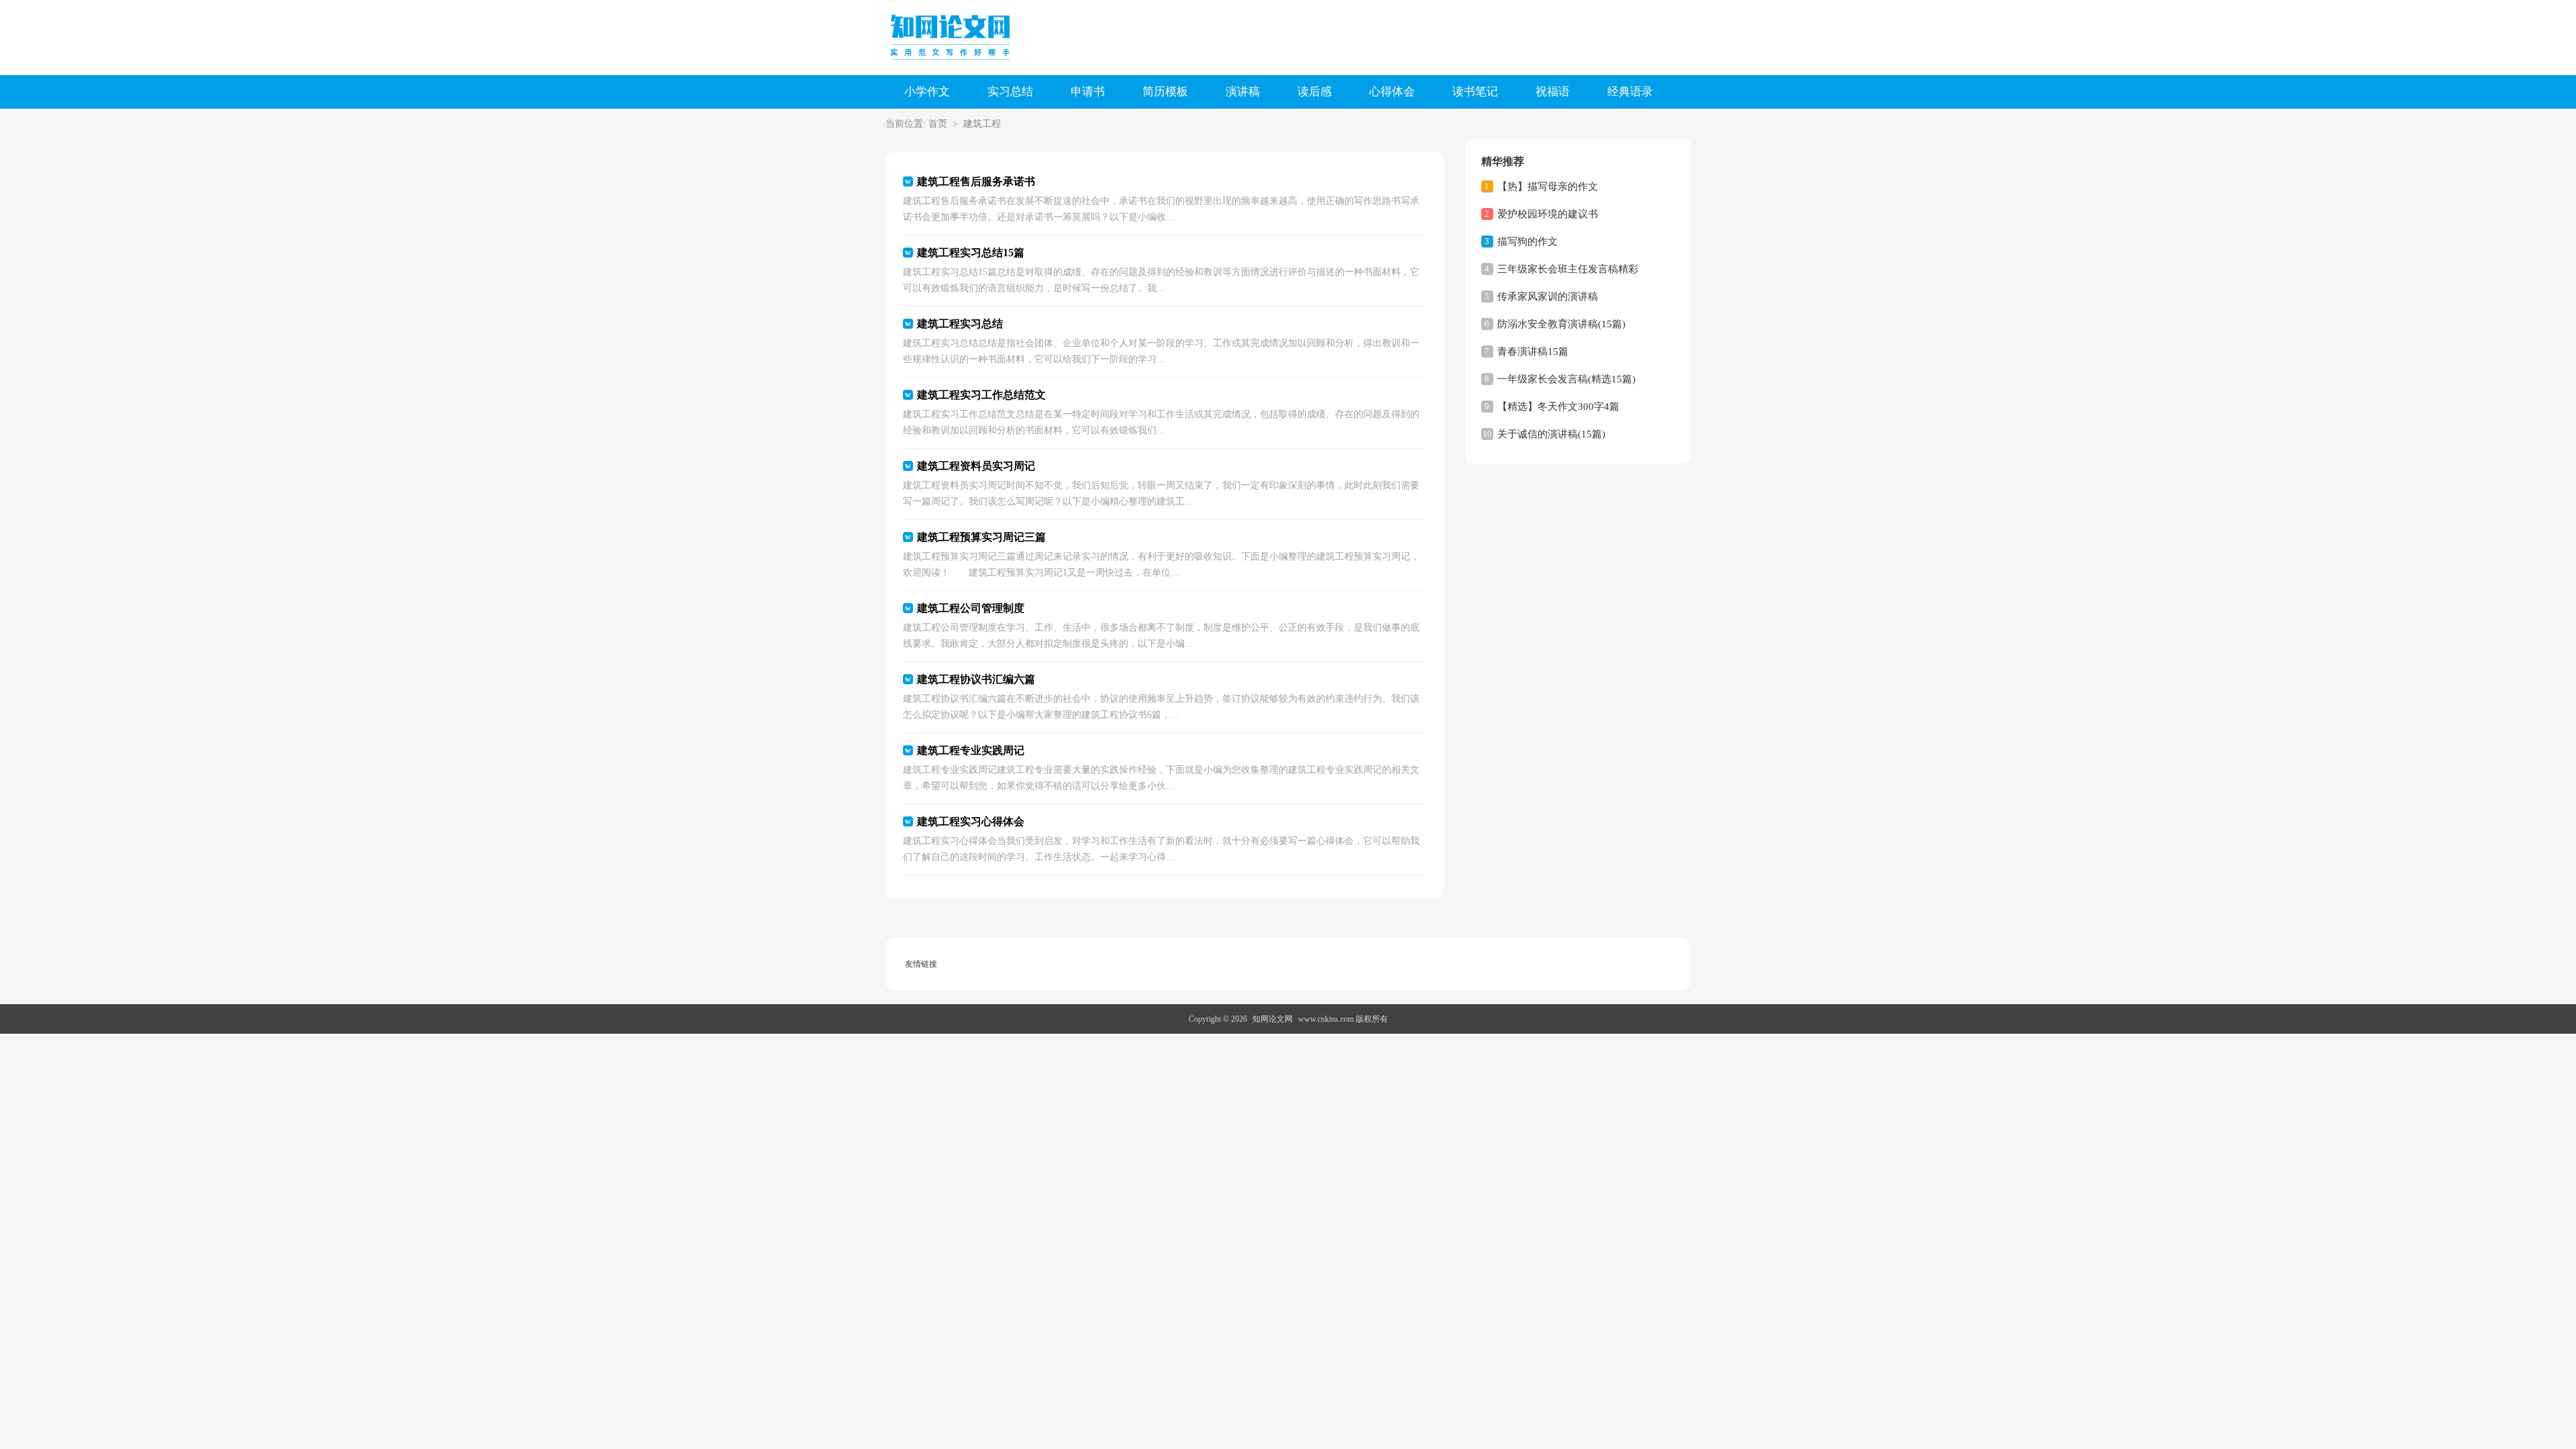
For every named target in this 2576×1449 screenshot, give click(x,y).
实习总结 (1010, 92)
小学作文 (927, 92)
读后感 (1314, 92)
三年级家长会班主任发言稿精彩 (1568, 269)
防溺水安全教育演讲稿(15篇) (1561, 324)
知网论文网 (1273, 1019)
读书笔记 (1475, 92)
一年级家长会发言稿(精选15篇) (1566, 379)
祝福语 (1553, 92)
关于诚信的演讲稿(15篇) (1551, 434)
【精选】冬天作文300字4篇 (1558, 407)
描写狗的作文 (1527, 241)
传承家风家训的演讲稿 (1548, 297)
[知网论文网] (953, 37)
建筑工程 (982, 124)
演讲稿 (1243, 92)
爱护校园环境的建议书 (1548, 214)
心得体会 (1392, 92)
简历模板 (1165, 92)
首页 (938, 124)
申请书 (1088, 92)
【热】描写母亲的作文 (1548, 186)
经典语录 (1630, 92)
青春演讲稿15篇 (1533, 352)
